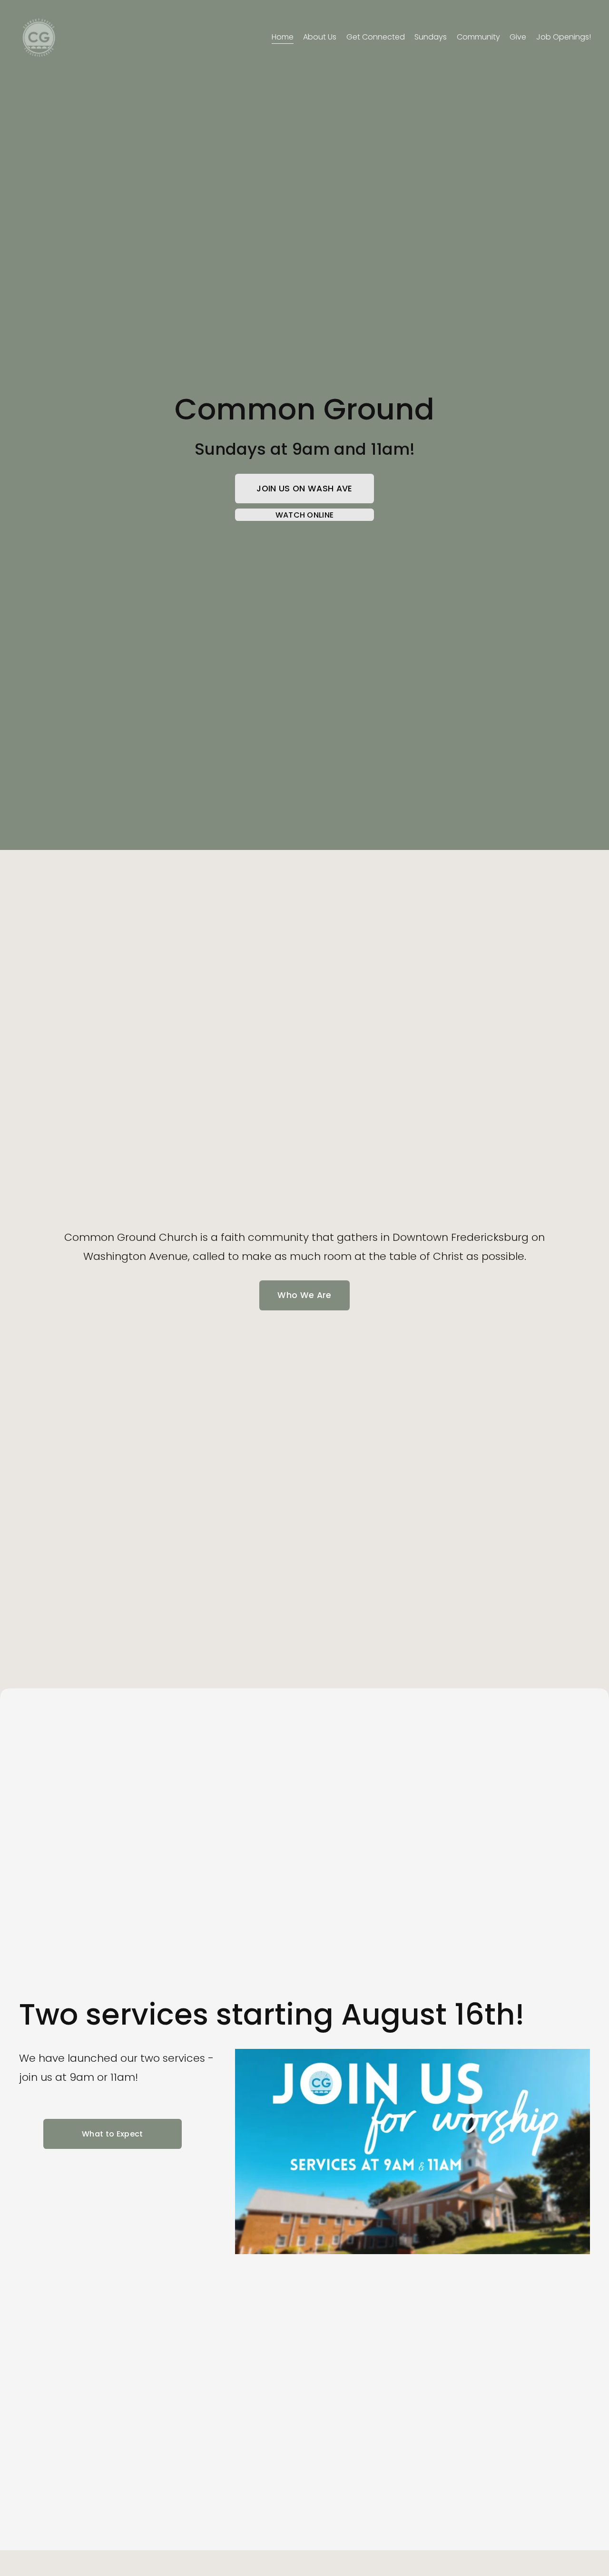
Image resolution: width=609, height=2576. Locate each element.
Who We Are (304, 1295)
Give (518, 37)
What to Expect (112, 2134)
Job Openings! (564, 37)
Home (283, 37)
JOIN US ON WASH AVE (304, 489)
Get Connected (376, 37)
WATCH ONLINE (305, 515)
